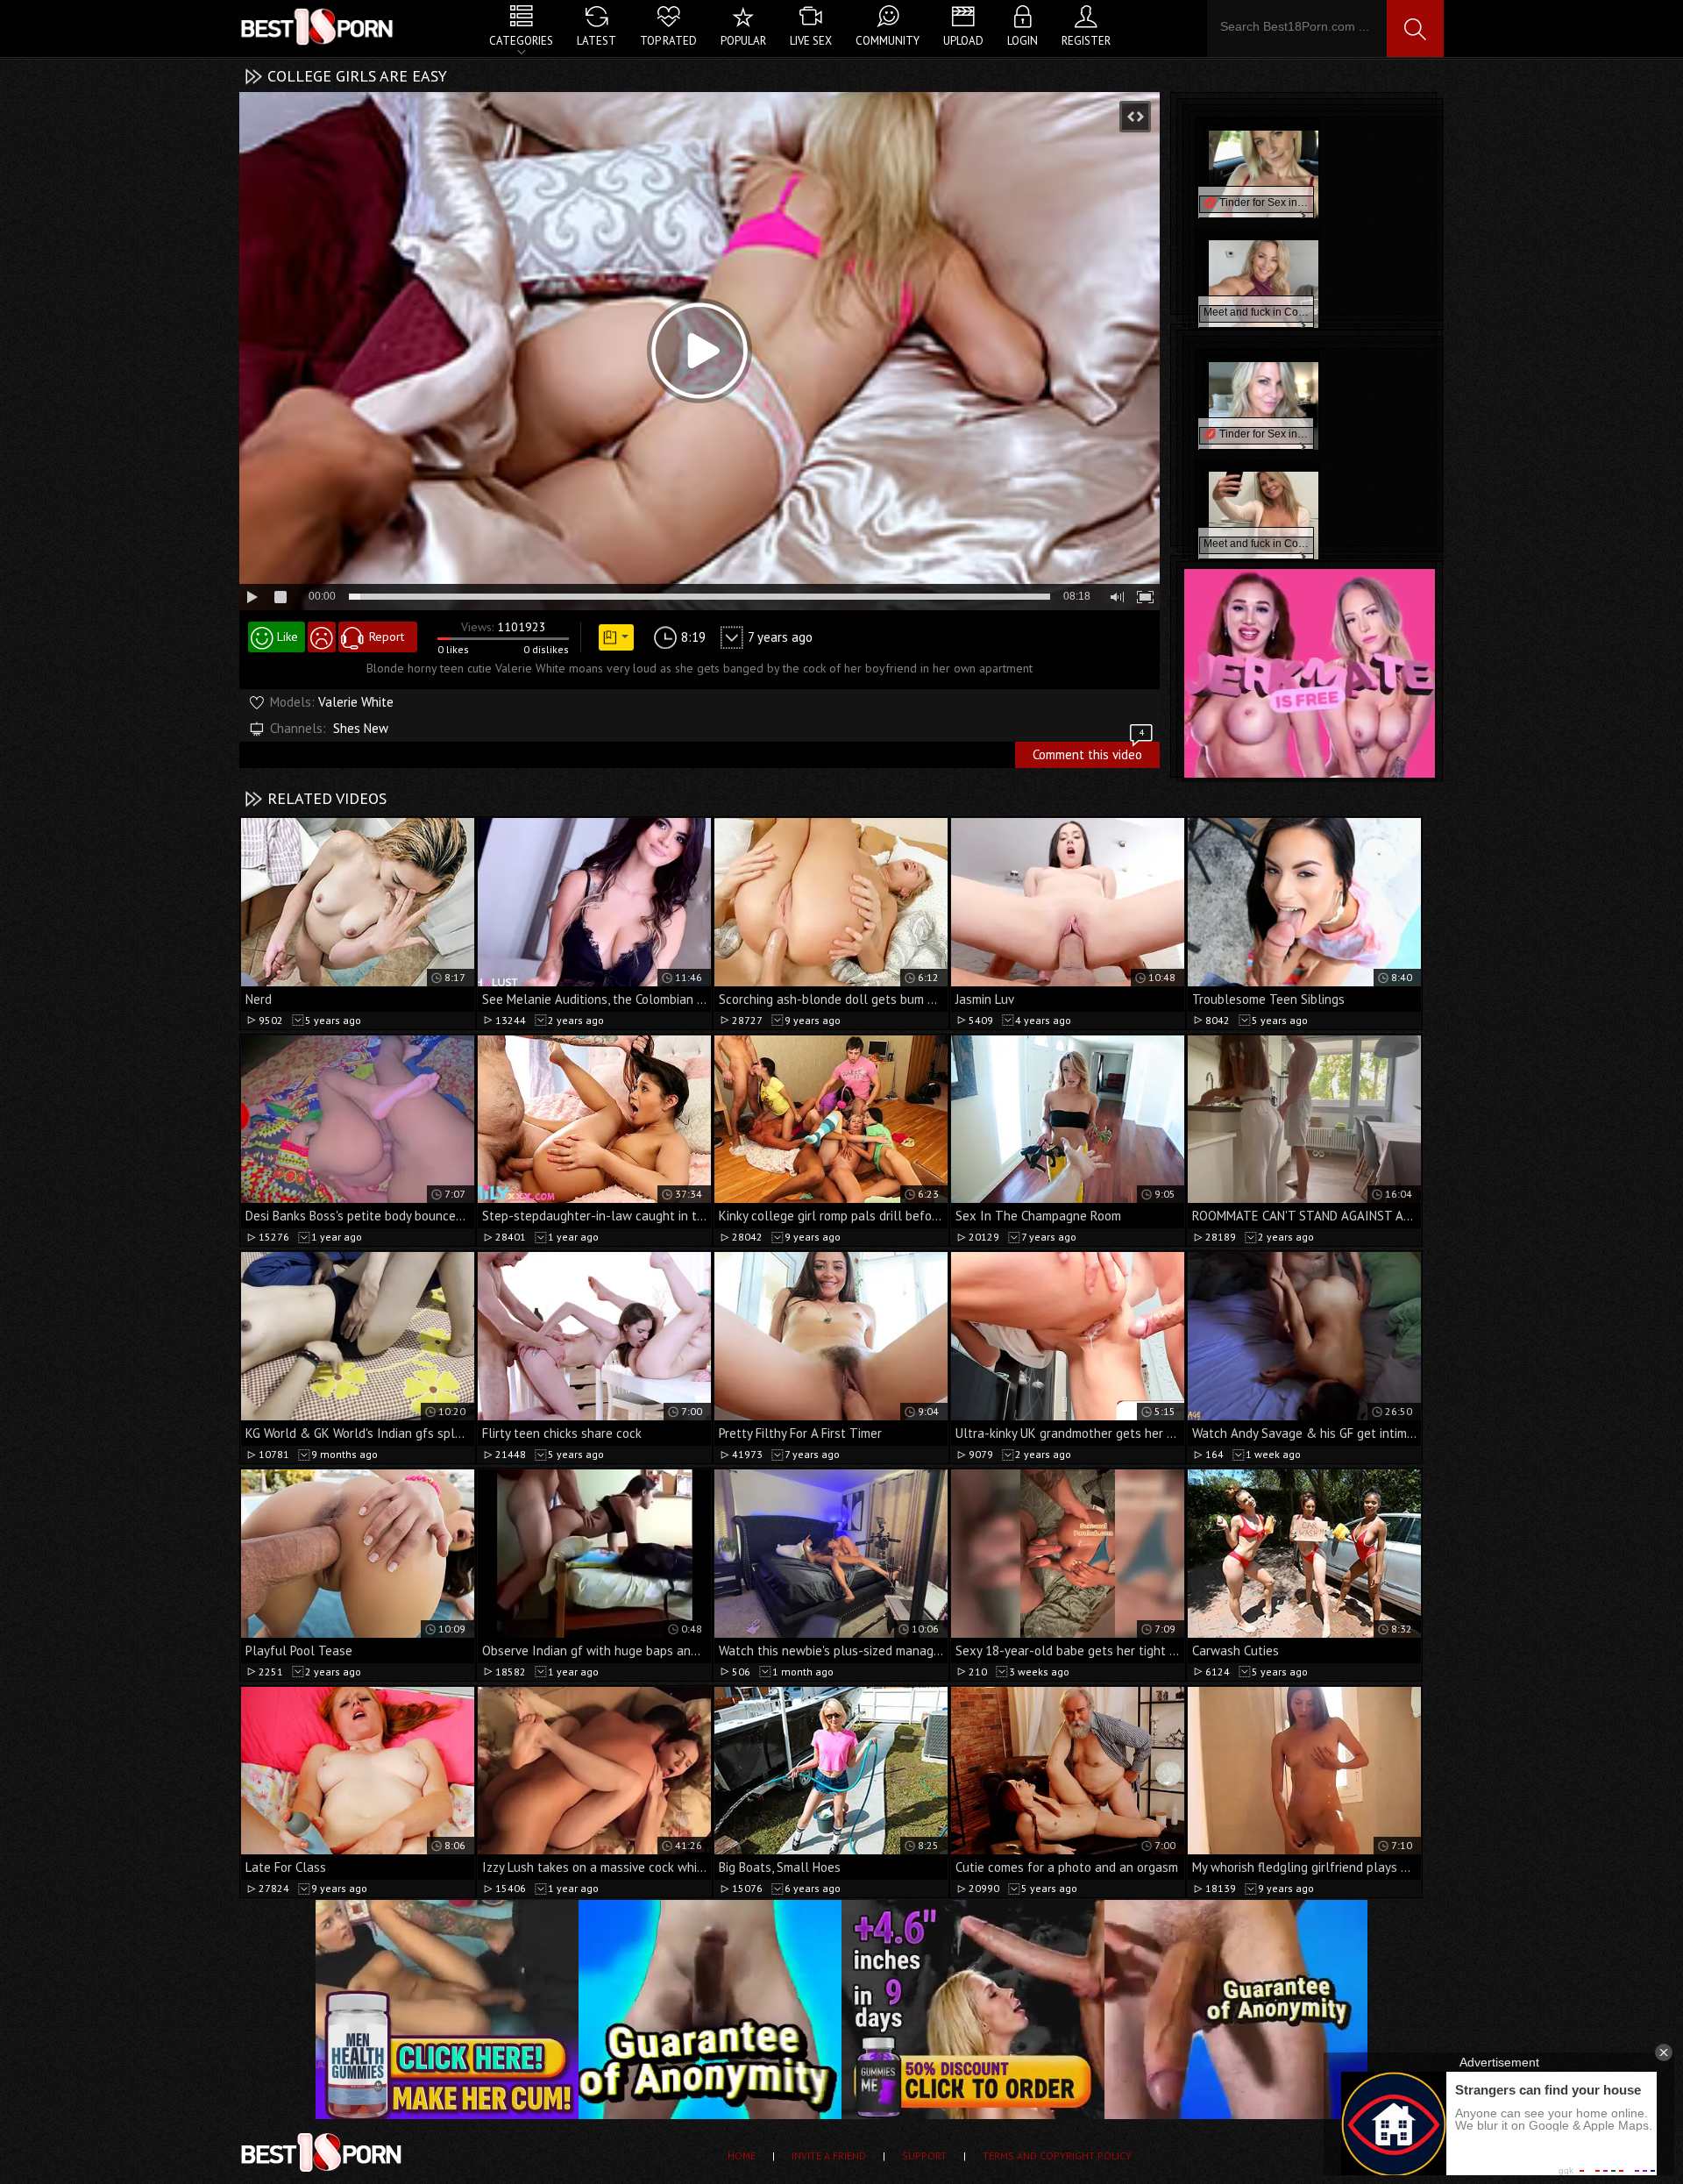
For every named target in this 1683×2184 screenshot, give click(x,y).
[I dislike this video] (322, 637)
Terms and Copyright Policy (1057, 2156)
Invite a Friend (829, 2156)
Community (888, 41)
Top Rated (668, 41)
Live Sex (811, 41)
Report (387, 637)
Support (924, 2156)
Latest (597, 41)
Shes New (361, 728)
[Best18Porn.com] (318, 26)
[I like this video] (277, 637)
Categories (521, 41)
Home (742, 2156)
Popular (743, 41)
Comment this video (1088, 752)
